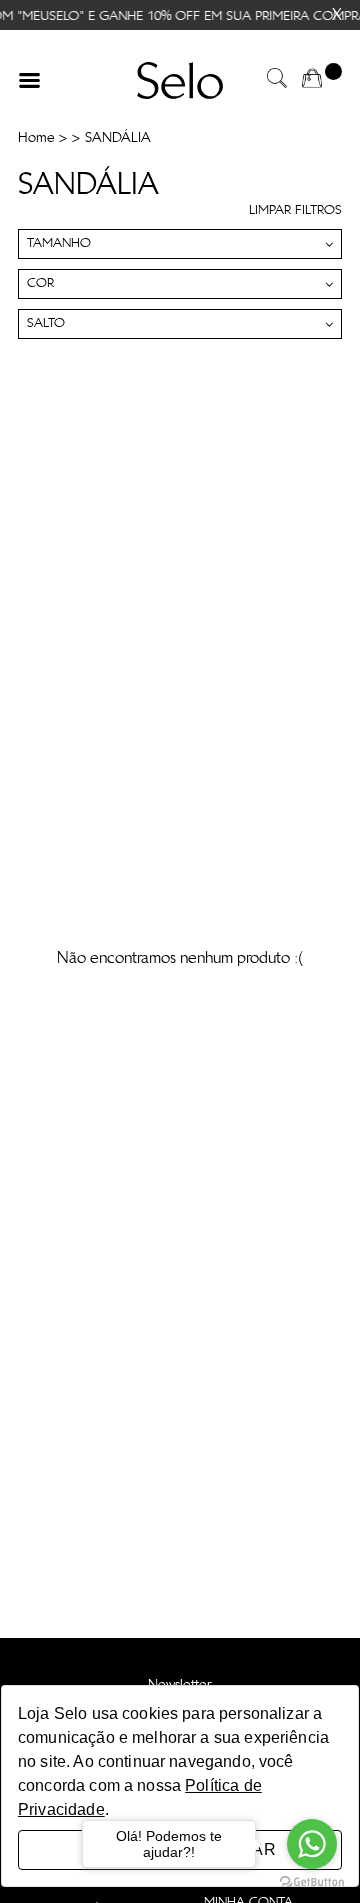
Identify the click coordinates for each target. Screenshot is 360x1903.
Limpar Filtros (295, 210)
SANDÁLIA (118, 138)
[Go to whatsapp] (312, 1844)
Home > (42, 138)
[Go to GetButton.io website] (312, 1882)
